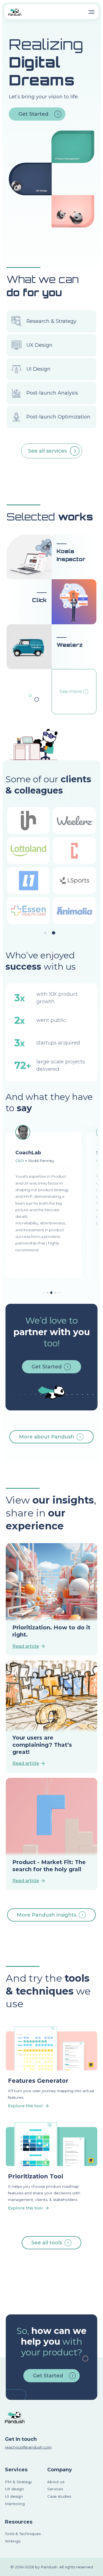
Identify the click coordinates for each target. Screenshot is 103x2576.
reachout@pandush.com (28, 2447)
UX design (14, 2489)
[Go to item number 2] (51, 1293)
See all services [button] (47, 451)
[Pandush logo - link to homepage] (15, 12)
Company (60, 2470)
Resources (19, 2522)
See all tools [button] (47, 2243)
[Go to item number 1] (48, 1293)
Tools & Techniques (23, 2534)
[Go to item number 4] (44, 1293)
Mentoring (15, 2504)
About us (56, 2482)
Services (16, 2470)
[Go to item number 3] (55, 1293)
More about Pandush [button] (47, 1437)
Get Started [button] (33, 114)
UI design (14, 2496)
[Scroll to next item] (94, 1202)
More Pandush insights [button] (47, 1915)
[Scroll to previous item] (9, 1202)
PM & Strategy (18, 2482)
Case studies (59, 2496)
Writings (13, 2541)
